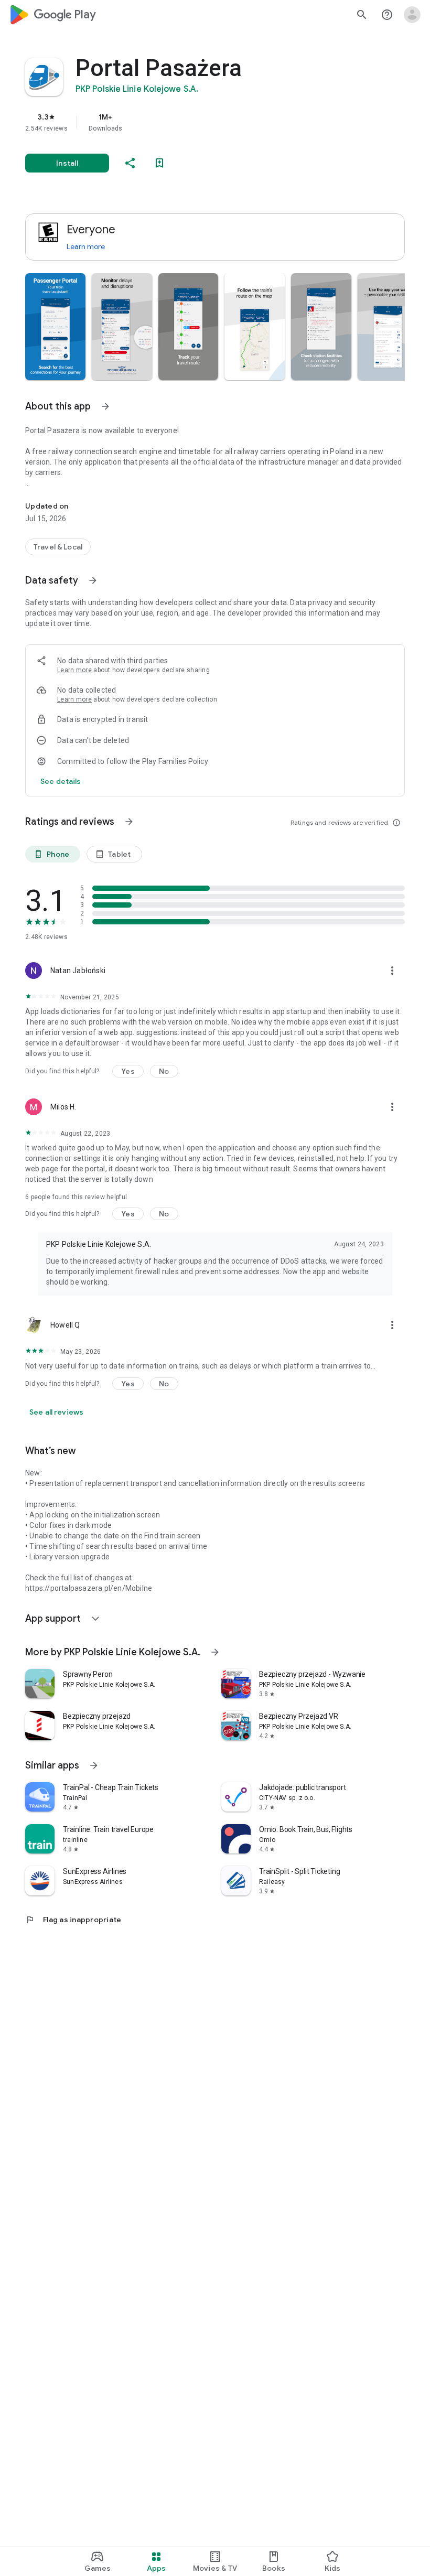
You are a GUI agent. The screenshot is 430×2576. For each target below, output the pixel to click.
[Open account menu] (412, 15)
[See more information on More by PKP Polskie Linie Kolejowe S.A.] (215, 1652)
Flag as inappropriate (73, 1920)
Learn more (86, 246)
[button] (55, 327)
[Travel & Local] (58, 547)
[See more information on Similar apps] (94, 1765)
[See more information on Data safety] (93, 580)
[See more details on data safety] (61, 781)
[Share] (130, 163)
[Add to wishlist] (159, 163)
